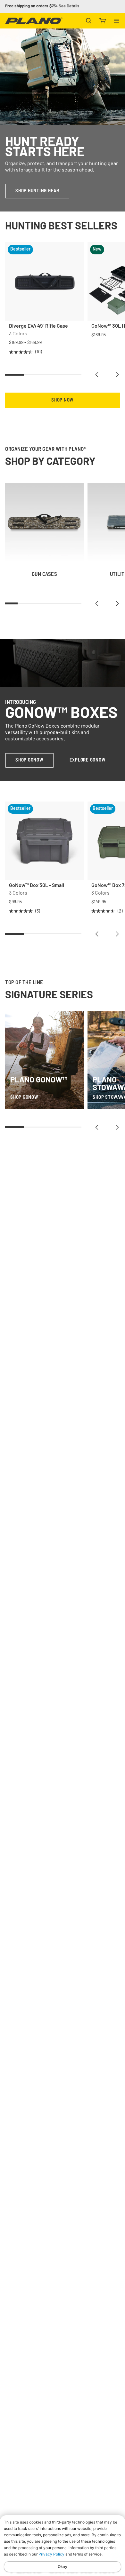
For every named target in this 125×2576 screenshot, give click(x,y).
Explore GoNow (88, 760)
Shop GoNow (29, 760)
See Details (69, 6)
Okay (63, 2567)
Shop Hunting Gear (37, 191)
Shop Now (63, 400)
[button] (97, 375)
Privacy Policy (51, 2554)
